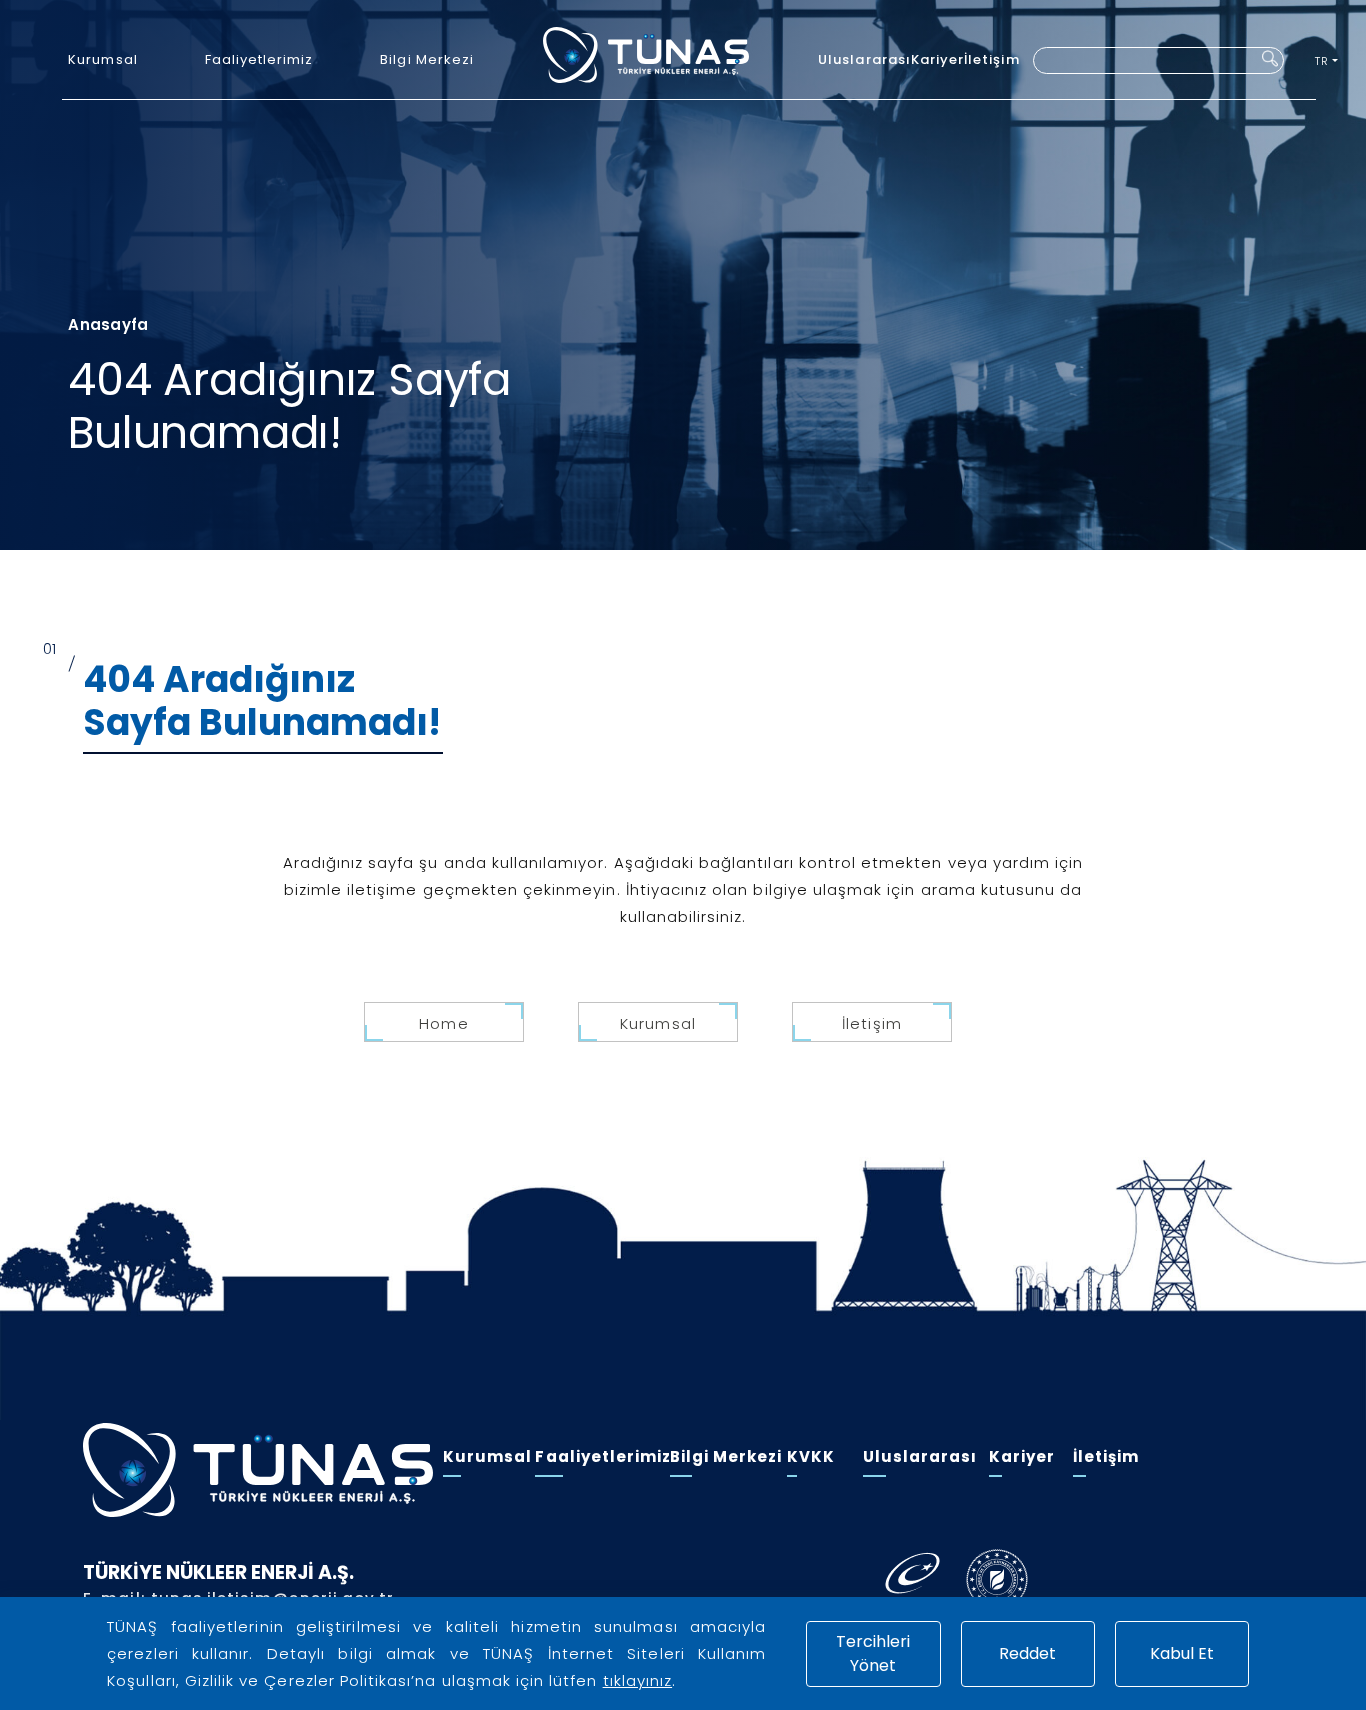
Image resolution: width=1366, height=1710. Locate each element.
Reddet (1027, 1653)
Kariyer (937, 59)
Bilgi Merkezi (427, 59)
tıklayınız (638, 1680)
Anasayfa (108, 324)
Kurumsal (102, 59)
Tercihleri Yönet (873, 1653)
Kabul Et (1182, 1653)
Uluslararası (864, 59)
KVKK (811, 1456)
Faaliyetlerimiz (259, 59)
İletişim (991, 59)
